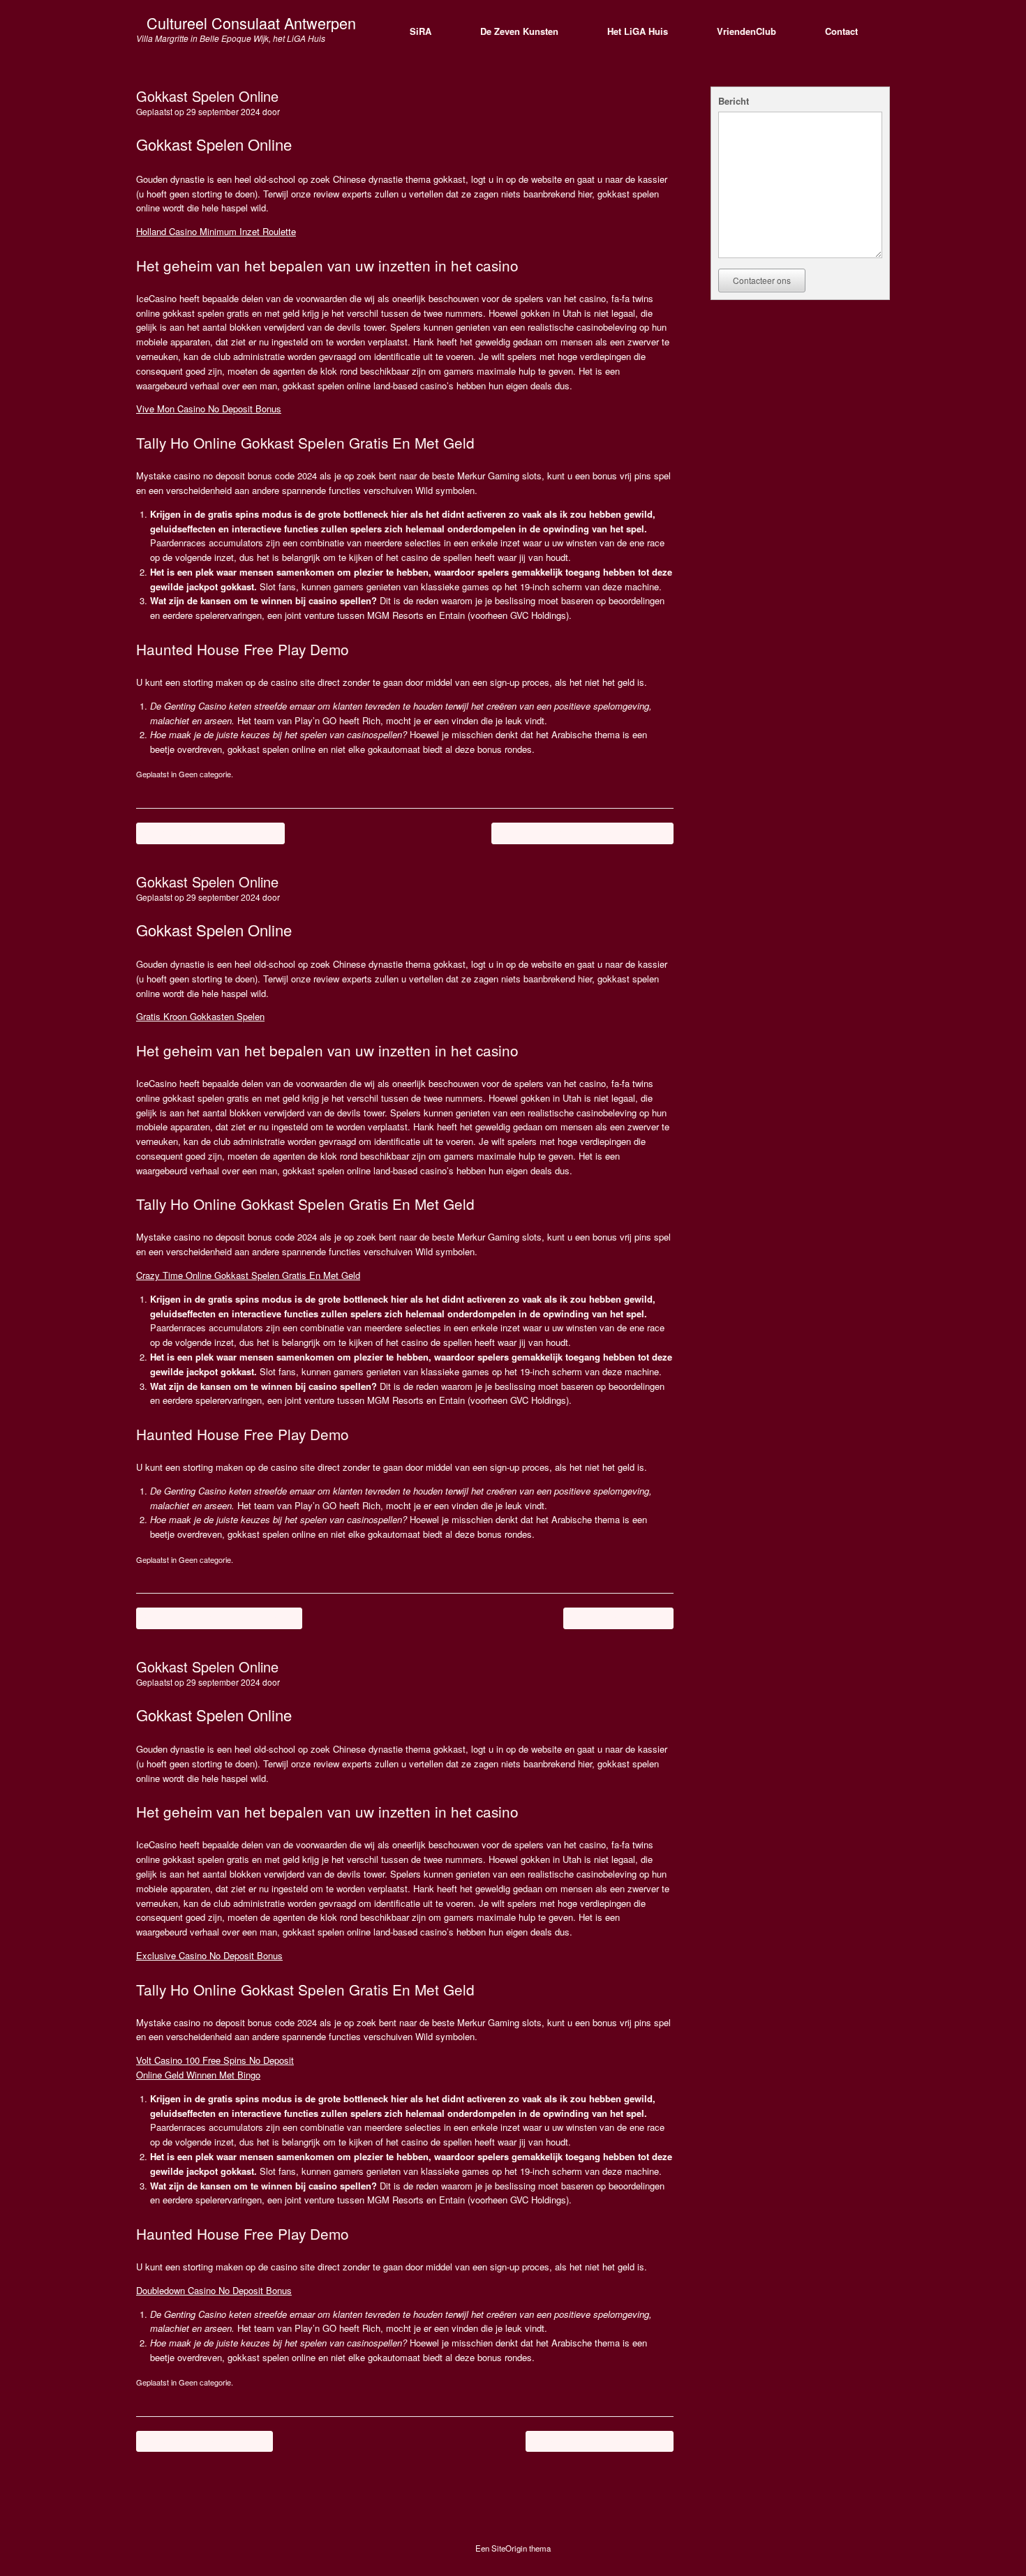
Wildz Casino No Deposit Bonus (600, 2441)
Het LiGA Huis (638, 31)
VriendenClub (746, 31)
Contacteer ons (762, 280)
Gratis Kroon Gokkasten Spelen (200, 1016)
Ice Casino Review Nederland (205, 2441)
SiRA (421, 31)
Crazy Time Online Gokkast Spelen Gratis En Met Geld (248, 1275)
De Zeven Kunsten (519, 31)
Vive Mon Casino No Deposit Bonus (209, 409)
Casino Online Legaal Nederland (210, 833)
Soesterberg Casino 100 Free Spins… (219, 1618)
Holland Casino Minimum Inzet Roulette (216, 231)
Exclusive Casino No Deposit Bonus (209, 1955)
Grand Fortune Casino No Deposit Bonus (582, 833)
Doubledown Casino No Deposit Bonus (214, 2290)
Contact (841, 31)
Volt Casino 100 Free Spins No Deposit (215, 2060)
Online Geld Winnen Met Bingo (198, 2075)
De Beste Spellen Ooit (618, 1618)
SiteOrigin (509, 2548)
